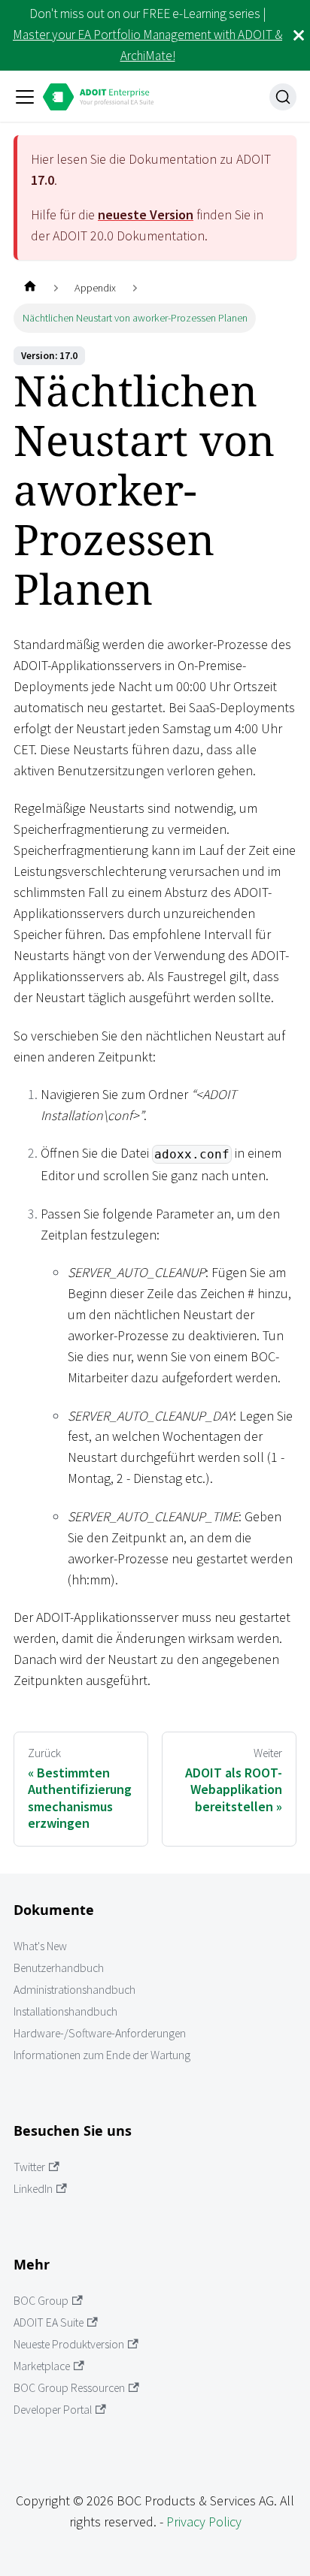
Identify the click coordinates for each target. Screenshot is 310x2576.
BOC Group (41, 2301)
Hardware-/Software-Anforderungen (100, 2033)
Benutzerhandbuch (59, 1968)
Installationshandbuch (65, 2011)
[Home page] (30, 288)
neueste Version (146, 214)
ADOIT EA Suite (49, 2322)
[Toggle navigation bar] (25, 97)
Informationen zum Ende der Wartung (102, 2055)
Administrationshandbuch (74, 1990)
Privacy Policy (204, 2522)
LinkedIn (33, 2189)
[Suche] (283, 97)
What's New (40, 1946)
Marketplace (42, 2366)
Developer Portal (53, 2410)
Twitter (29, 2167)
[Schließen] (299, 35)
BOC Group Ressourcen (69, 2388)
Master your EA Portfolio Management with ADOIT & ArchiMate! (147, 45)
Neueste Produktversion (69, 2344)
